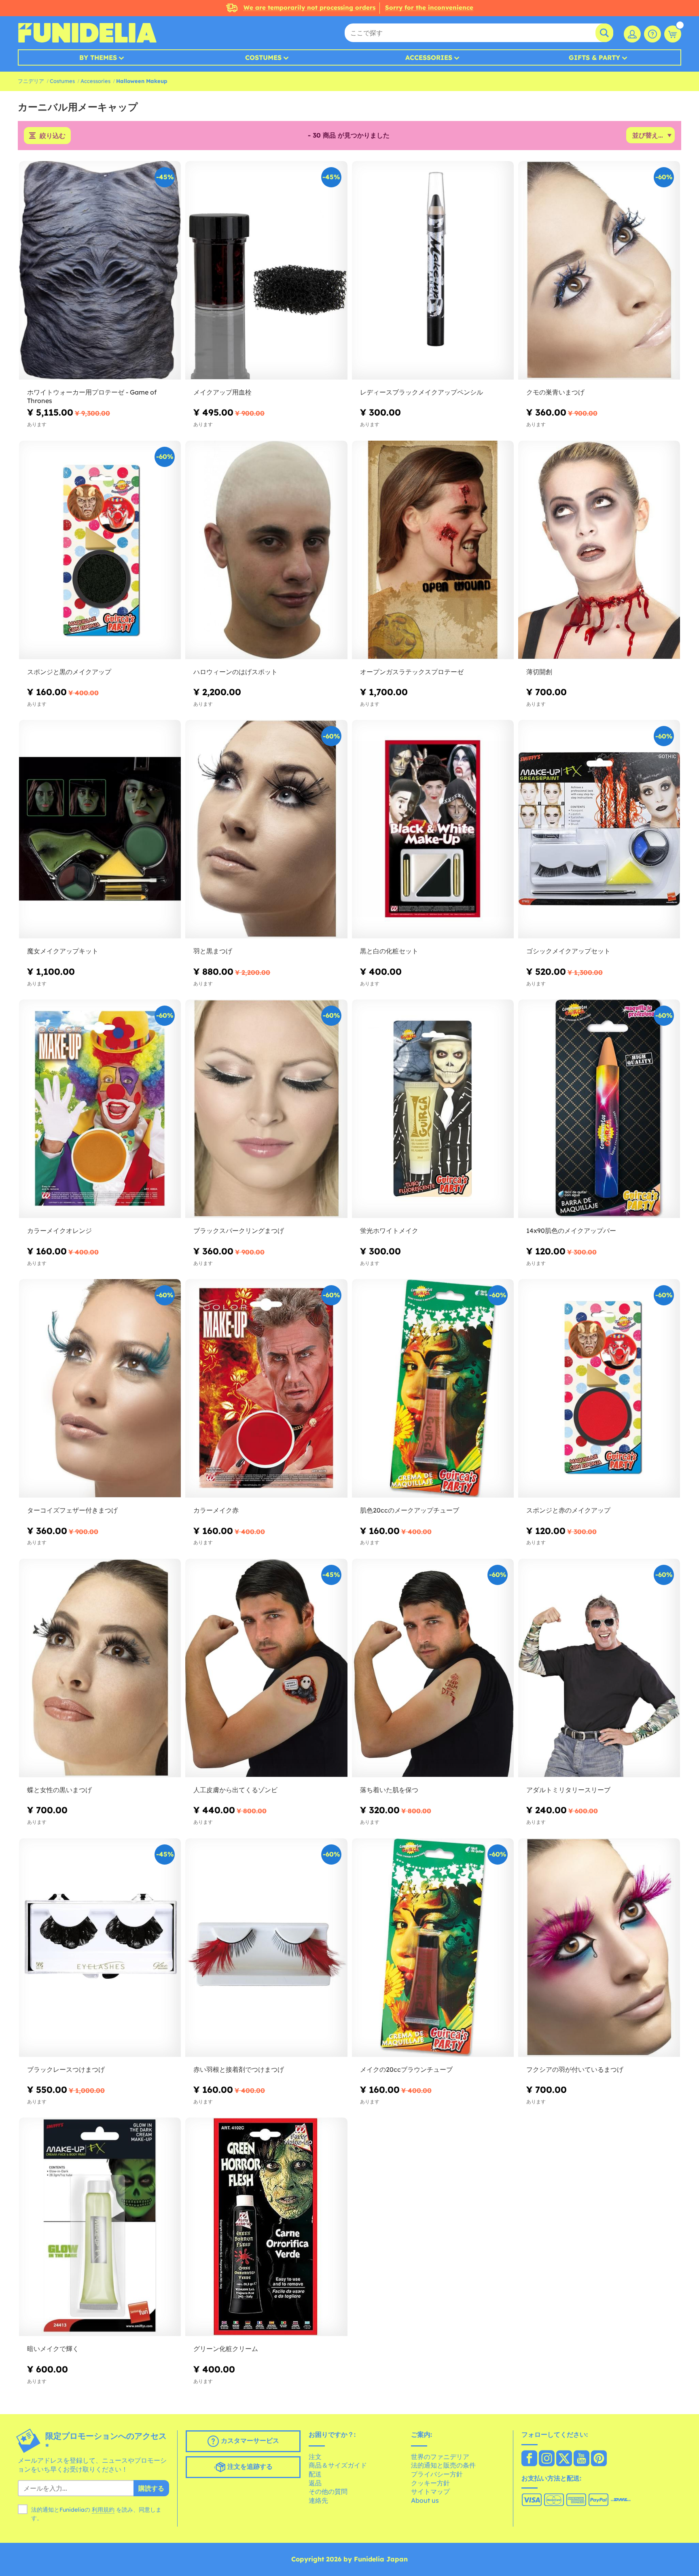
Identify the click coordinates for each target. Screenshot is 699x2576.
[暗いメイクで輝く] (100, 2227)
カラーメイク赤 (216, 1510)
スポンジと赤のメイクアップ (568, 1510)
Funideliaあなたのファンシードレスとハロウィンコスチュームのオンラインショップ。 (87, 33)
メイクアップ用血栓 (222, 392)
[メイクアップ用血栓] (266, 271)
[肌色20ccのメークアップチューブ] (433, 1389)
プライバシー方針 (437, 2474)
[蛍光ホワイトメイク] (433, 1109)
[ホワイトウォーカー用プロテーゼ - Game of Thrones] (100, 271)
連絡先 (318, 2500)
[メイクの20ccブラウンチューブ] (433, 1948)
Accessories (429, 57)
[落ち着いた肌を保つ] (433, 1668)
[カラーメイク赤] (266, 1389)
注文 (315, 2457)
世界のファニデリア (440, 2457)
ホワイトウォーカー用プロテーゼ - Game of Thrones (92, 396)
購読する (151, 2488)
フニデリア (31, 81)
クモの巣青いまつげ (555, 392)
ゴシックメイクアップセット (568, 951)
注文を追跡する (249, 2467)
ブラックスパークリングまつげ (239, 1231)
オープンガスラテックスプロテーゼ (412, 672)
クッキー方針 (430, 2483)
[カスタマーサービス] (652, 34)
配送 (315, 2474)
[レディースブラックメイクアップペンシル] (433, 271)
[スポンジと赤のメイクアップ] (599, 1389)
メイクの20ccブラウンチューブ (406, 2069)
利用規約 (103, 2510)
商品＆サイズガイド (338, 2465)
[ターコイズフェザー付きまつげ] (100, 1389)
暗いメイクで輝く (53, 2349)
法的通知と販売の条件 (443, 2465)
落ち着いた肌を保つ (389, 1790)
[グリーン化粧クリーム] (266, 2227)
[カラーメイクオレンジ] (100, 1109)
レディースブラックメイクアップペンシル (422, 392)
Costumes (263, 57)
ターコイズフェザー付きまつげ (72, 1510)
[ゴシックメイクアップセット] (599, 829)
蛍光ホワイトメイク (389, 1231)
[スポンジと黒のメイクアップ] (100, 550)
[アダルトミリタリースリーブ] (599, 1668)
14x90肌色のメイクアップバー (571, 1231)
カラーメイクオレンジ (59, 1231)
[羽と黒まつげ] (266, 829)
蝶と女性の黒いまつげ (59, 1790)
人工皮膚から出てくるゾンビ (235, 1790)
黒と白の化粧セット (389, 951)
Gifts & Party (594, 57)
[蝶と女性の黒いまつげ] (100, 1668)
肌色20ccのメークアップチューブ (410, 1510)
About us (425, 2500)
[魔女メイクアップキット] (100, 829)
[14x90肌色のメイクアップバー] (599, 1109)
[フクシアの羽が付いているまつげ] (599, 1948)
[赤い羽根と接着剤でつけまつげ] (266, 1948)
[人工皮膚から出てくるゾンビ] (266, 1668)
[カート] (673, 34)
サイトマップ (430, 2491)
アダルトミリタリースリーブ (568, 1790)
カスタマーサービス (249, 2441)
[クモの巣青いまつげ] (599, 271)
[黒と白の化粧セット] (433, 829)
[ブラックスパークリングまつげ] (266, 1109)
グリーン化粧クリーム (226, 2349)
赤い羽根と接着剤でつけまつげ (239, 2069)
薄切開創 (539, 672)
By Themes (98, 57)
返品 (315, 2483)
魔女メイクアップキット (63, 951)
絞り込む (53, 136)
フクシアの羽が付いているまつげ (575, 2069)
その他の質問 (328, 2491)
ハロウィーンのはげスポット (235, 672)
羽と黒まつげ (213, 951)
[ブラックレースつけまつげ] (100, 1948)
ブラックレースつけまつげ (66, 2069)
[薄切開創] (599, 550)
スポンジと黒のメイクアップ (69, 672)
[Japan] (529, 2459)
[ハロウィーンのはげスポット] (266, 550)
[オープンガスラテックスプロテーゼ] (433, 550)
